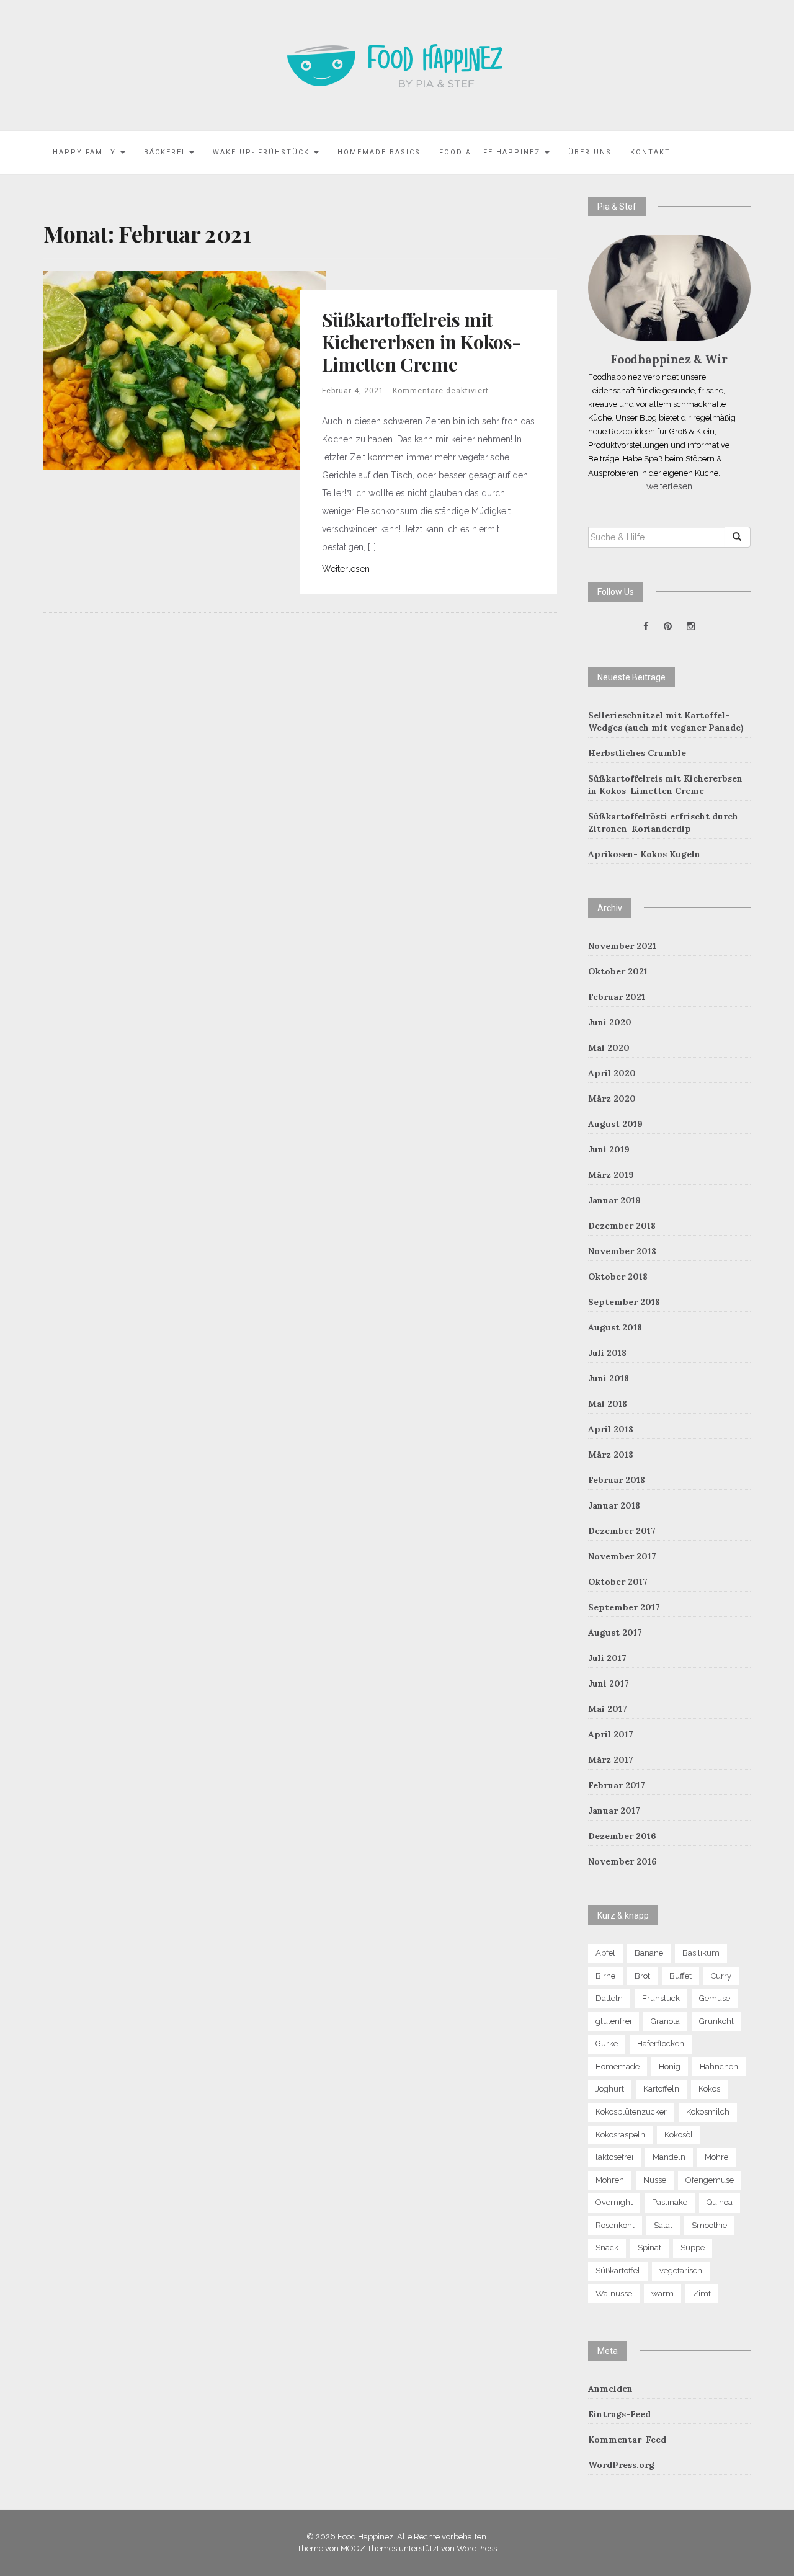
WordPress (477, 2548)
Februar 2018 (617, 1480)
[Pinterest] (668, 626)
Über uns (590, 152)
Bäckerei (166, 152)
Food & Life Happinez (491, 152)
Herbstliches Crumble (637, 753)
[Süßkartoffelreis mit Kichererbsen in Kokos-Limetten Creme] (185, 369)
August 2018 (615, 1327)
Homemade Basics (379, 152)
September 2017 (624, 1607)
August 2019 (615, 1124)
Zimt (702, 2293)
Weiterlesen (346, 569)
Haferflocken (661, 2043)
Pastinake (670, 2202)
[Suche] (738, 537)
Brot (642, 1976)
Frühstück (661, 1998)
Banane (649, 1953)
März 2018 (611, 1455)
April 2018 (611, 1429)
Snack (607, 2248)
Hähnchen (719, 2066)
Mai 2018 (608, 1404)
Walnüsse (614, 2293)
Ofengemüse (710, 2180)
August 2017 (615, 1633)
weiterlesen (669, 486)
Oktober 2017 (618, 1582)
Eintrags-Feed (619, 2414)
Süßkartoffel (618, 2271)
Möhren (610, 2180)
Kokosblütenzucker (631, 2112)
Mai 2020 (609, 1048)
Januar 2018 (614, 1505)
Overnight (614, 2202)
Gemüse (715, 1998)
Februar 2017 (617, 1785)
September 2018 (624, 1302)
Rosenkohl (615, 2225)
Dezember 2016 (622, 1836)
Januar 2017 (614, 1811)
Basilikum (701, 1953)
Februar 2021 (617, 997)
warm (662, 2293)
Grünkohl (716, 2021)
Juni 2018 (609, 1378)
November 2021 (622, 946)
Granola (665, 2021)
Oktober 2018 (618, 1277)
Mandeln (669, 2157)
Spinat (649, 2248)
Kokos (709, 2089)
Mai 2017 (608, 1709)
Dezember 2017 (622, 1531)
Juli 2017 (607, 1658)
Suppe (693, 2248)
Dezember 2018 (622, 1226)
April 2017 (611, 1734)
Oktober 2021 (618, 971)
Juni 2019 (609, 1149)
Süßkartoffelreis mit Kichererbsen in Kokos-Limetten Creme (422, 342)
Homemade (618, 2066)
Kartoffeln (661, 2089)
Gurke (607, 2043)
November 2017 (622, 1556)
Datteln (609, 1998)
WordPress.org (621, 2465)
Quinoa (720, 2202)
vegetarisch (681, 2271)
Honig (670, 2066)
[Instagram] (691, 626)
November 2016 (622, 1861)
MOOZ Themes (369, 2548)
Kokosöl (679, 2135)
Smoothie (709, 2225)
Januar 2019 (614, 1200)
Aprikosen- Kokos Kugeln (644, 854)
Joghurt (610, 2089)
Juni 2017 (609, 1683)
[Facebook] (646, 626)
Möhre (716, 2157)
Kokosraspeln (620, 2135)
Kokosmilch (708, 2112)
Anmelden (610, 2389)
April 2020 (612, 1073)
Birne (605, 1976)
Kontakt (650, 152)
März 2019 (611, 1175)
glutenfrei (613, 2021)
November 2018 (622, 1251)
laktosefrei (614, 2157)
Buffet (680, 1976)
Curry (721, 1976)
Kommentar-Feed (627, 2440)
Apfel (605, 1953)
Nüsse (655, 2180)
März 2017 (611, 1760)
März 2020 (612, 1099)
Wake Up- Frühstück (263, 152)
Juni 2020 (610, 1022)
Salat (663, 2225)
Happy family (86, 152)
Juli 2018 (607, 1353)
